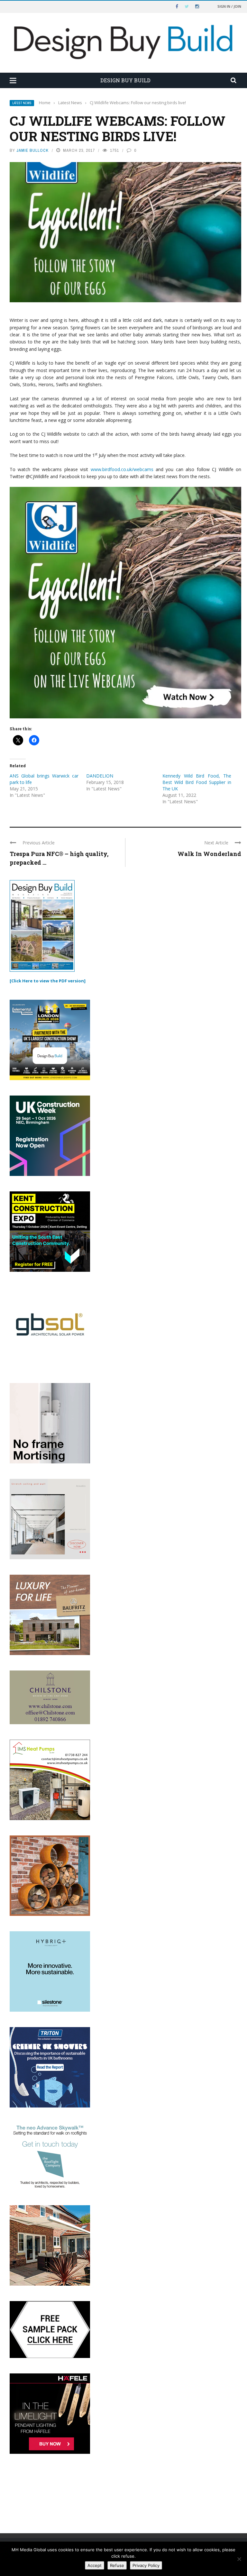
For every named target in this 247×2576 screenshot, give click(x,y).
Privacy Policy (146, 2565)
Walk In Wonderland (209, 854)
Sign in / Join (229, 6)
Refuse (117, 2565)
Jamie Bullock (32, 150)
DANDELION (100, 776)
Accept (95, 2565)
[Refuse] (239, 2559)
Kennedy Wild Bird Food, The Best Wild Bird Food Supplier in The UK (197, 782)
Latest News (22, 103)
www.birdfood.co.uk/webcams (122, 469)
